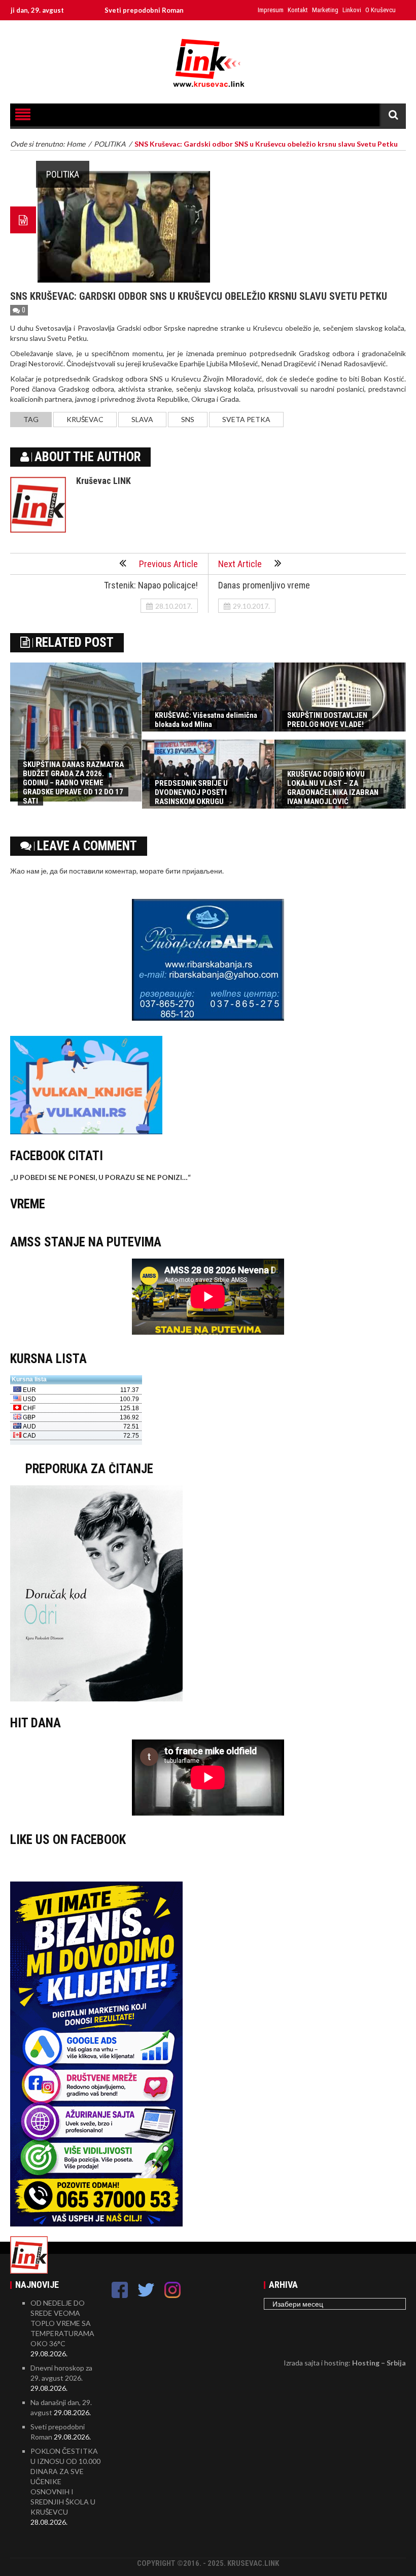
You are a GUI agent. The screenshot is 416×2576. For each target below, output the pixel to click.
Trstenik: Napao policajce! (151, 585)
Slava (142, 419)
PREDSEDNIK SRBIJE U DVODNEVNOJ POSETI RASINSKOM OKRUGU (191, 792)
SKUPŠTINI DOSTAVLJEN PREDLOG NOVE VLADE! (327, 720)
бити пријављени (194, 871)
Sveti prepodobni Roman (95, 10)
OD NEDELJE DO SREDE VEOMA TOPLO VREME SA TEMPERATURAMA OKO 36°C (62, 2323)
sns (188, 419)
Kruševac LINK (103, 481)
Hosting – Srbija (379, 2363)
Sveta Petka (246, 419)
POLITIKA (63, 174)
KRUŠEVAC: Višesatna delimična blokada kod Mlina (206, 720)
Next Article (240, 564)
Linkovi (352, 10)
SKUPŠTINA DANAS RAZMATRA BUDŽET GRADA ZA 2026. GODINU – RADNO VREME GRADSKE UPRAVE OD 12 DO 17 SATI (73, 783)
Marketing (325, 10)
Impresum (271, 10)
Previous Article (168, 564)
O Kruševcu (380, 10)
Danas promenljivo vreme (264, 585)
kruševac (85, 419)
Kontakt (298, 10)
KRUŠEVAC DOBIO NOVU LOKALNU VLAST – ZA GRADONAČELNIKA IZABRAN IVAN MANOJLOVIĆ (333, 788)
